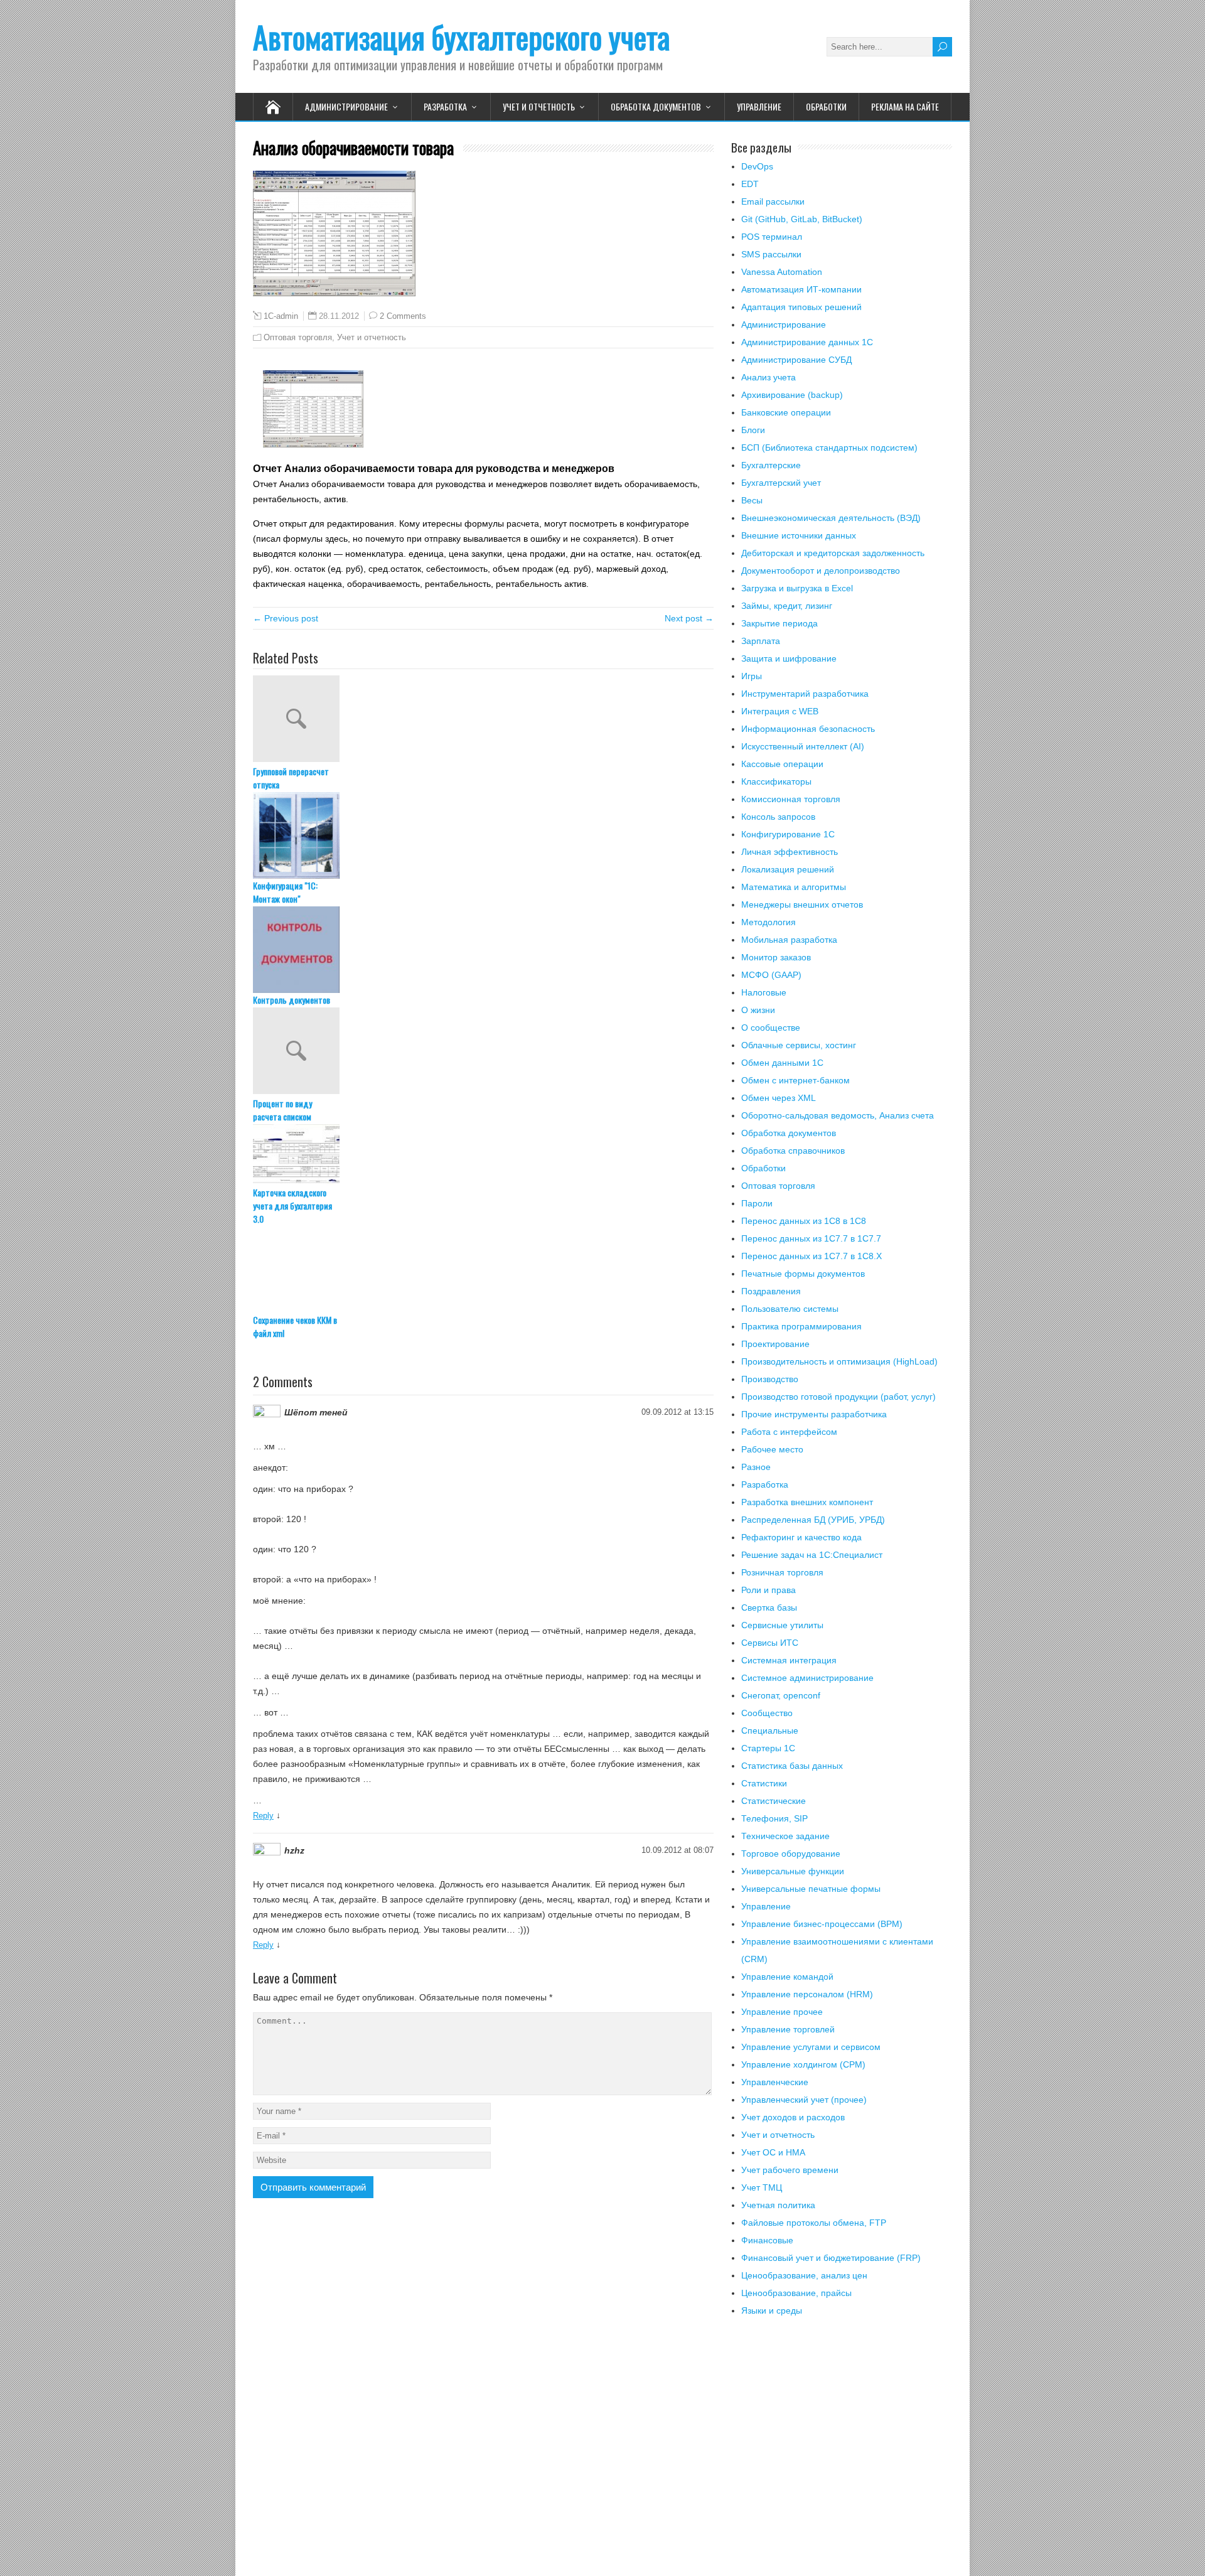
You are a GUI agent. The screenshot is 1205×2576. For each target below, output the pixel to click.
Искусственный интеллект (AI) (803, 746)
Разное (756, 1467)
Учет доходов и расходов (793, 2117)
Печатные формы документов (803, 1274)
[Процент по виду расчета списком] (483, 1052)
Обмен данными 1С (782, 1063)
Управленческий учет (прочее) (804, 2100)
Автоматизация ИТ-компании (801, 289)
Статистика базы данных (792, 1766)
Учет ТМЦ (762, 2187)
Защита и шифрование (789, 658)
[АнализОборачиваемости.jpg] (313, 444)
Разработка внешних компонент (807, 1502)
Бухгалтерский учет (781, 483)
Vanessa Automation (782, 272)
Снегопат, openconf (781, 1695)
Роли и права (769, 1590)
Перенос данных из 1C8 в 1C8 (804, 1221)
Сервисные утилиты (782, 1625)
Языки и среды (772, 2310)
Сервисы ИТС (770, 1643)
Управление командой (787, 1977)
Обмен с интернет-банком (795, 1080)
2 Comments (403, 316)
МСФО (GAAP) (771, 975)
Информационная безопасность (808, 729)
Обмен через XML (779, 1098)
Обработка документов (656, 106)
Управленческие (775, 2082)
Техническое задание (785, 1836)
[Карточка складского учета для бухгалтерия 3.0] (483, 1155)
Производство (770, 1379)
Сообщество (767, 1713)
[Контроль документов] (483, 950)
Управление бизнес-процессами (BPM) (822, 1924)
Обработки (826, 106)
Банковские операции (786, 412)
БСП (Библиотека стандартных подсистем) (829, 448)
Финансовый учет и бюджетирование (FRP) (831, 2258)
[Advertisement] (842, 2454)
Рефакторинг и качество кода (801, 1537)
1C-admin (281, 316)
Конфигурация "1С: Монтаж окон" (285, 892)
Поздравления (771, 1291)
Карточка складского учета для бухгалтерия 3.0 (292, 1205)
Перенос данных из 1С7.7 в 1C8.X (811, 1256)
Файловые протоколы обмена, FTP (814, 2223)
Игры (752, 676)
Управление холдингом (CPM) (803, 2064)
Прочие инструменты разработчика (814, 1414)
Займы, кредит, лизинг (787, 606)
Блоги (753, 430)
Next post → (689, 618)
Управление (759, 106)
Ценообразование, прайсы (796, 2293)
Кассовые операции (782, 764)
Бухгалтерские (771, 465)
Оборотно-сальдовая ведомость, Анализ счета (838, 1115)
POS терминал (772, 237)
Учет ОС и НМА (773, 2152)
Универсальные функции (793, 1871)
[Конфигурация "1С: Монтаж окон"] (483, 835)
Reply (263, 1816)
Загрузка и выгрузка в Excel (797, 588)
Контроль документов (292, 1000)
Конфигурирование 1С (788, 834)
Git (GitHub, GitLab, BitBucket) (802, 219)
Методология (769, 922)
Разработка (445, 106)
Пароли (757, 1203)
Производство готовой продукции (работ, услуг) (838, 1397)
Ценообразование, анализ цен (804, 2275)
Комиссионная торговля (791, 799)
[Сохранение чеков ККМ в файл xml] (483, 1270)
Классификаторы (776, 781)
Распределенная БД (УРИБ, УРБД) (813, 1520)
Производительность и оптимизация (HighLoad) (839, 1361)
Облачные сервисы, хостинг (799, 1045)
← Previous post (286, 618)
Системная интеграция (789, 1660)
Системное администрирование (807, 1678)
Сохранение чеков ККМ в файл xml (295, 1326)
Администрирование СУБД (796, 360)
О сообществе (771, 1028)
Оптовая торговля (298, 337)
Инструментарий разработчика (805, 694)
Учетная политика (778, 2205)
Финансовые (767, 2240)
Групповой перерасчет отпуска (291, 778)
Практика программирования (801, 1326)
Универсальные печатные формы (811, 1889)
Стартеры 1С (768, 1748)
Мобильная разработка (789, 940)
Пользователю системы (790, 1309)
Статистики (764, 1783)
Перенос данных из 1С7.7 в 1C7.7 (811, 1238)
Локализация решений (788, 869)
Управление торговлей (788, 2029)
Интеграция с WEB (780, 711)
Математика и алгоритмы (794, 887)
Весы (752, 500)
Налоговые (764, 992)
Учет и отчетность (539, 106)
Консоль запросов (778, 817)
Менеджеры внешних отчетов (802, 904)
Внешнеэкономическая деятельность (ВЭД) (831, 518)
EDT (750, 184)
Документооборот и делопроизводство (821, 571)
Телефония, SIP (774, 1818)
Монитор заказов (776, 957)
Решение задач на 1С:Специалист (812, 1555)
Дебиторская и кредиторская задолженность (833, 553)
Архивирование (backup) (792, 395)
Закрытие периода (779, 623)
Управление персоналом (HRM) (807, 1994)
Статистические (774, 1801)
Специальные (770, 1731)
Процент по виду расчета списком (282, 1110)
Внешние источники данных (799, 535)
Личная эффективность (790, 852)
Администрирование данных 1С (807, 342)
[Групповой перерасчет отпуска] (483, 720)
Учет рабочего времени (790, 2170)
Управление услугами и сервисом (811, 2047)
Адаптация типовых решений (801, 307)
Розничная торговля (782, 1572)
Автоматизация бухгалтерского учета (461, 37)
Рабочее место (772, 1449)
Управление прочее (782, 2012)
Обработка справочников (793, 1151)
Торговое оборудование (791, 1854)
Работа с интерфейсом (789, 1432)
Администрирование (346, 106)
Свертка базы (769, 1607)
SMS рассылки (771, 254)
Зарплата (761, 641)
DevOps (757, 166)
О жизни (758, 1010)
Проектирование (775, 1344)
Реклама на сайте (905, 106)
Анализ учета (769, 377)
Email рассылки (773, 201)
